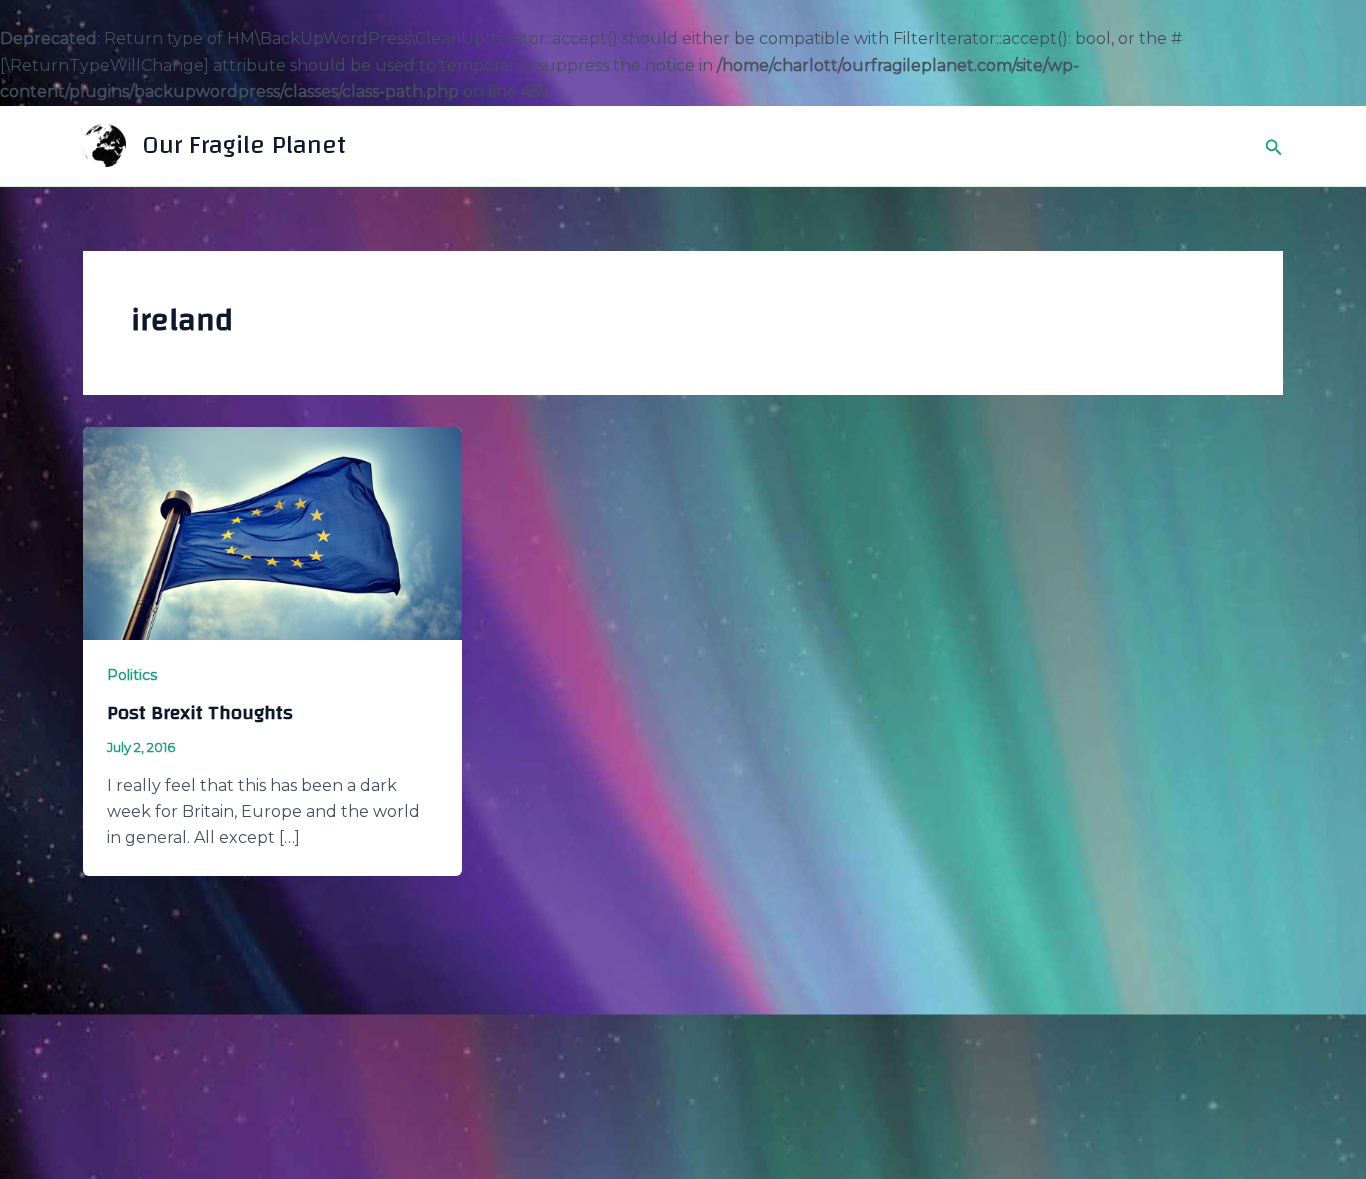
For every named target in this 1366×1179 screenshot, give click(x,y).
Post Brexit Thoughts (200, 712)
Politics (132, 675)
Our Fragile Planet (244, 145)
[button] (1274, 145)
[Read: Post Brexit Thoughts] (272, 532)
